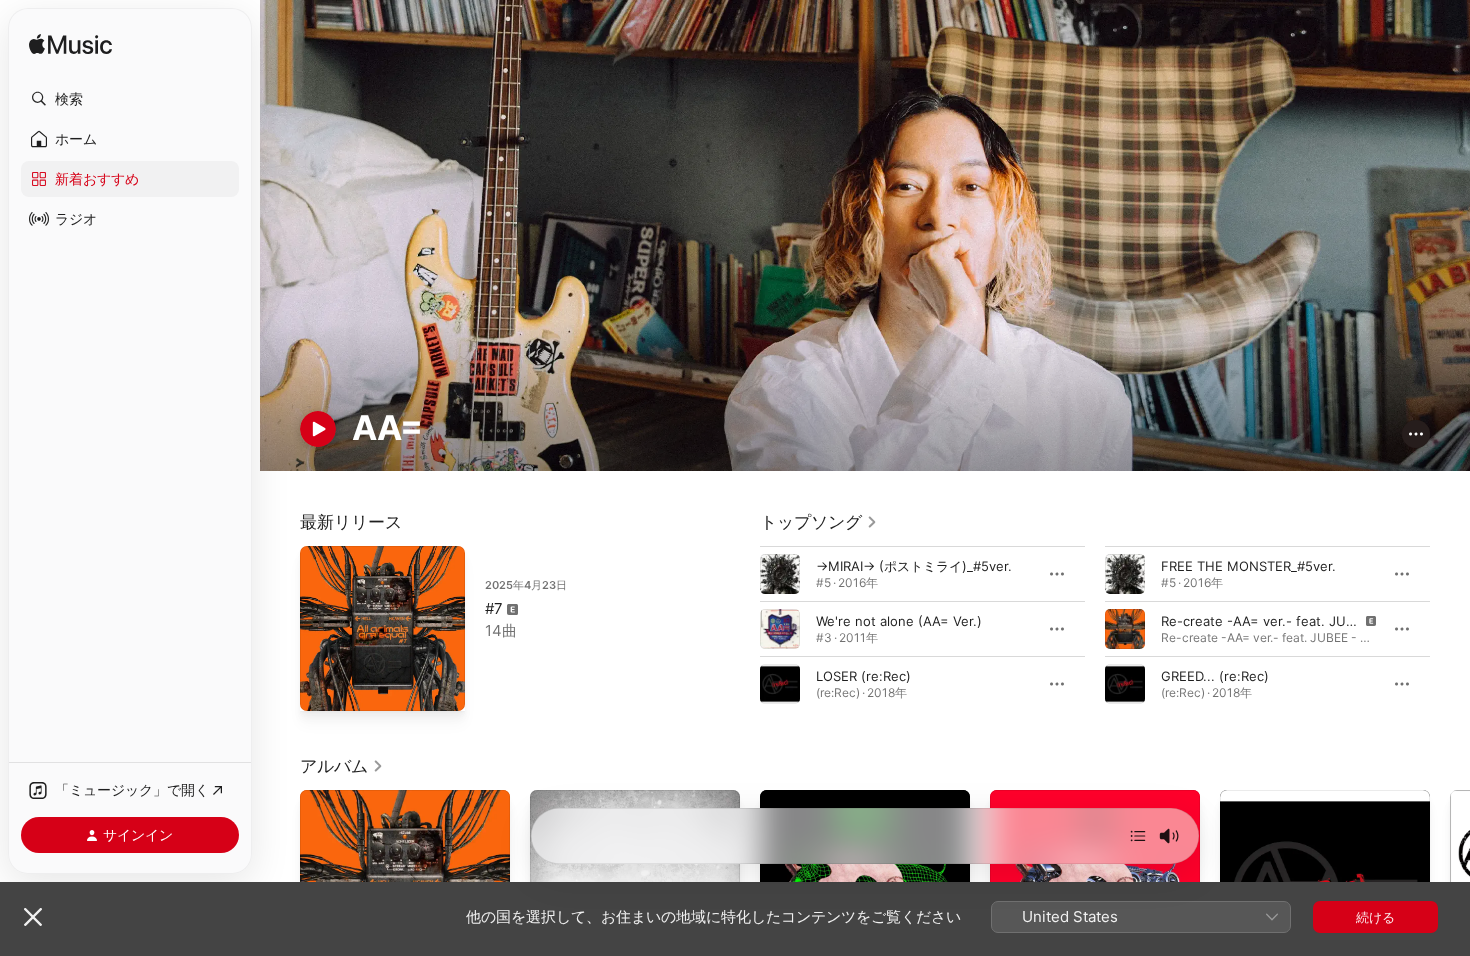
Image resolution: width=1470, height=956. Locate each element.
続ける (1375, 917)
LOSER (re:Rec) (863, 675)
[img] (70, 45)
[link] (819, 522)
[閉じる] (33, 917)
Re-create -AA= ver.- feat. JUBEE (1265, 620)
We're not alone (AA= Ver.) (899, 620)
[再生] (318, 429)
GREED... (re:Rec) (1215, 675)
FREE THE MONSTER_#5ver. (1248, 565)
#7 (494, 608)
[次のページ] (1450, 628)
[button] (130, 99)
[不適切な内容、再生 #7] (325, 686)
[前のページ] (740, 628)
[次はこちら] (1138, 836)
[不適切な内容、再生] (1125, 628)
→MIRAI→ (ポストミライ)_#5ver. (914, 565)
